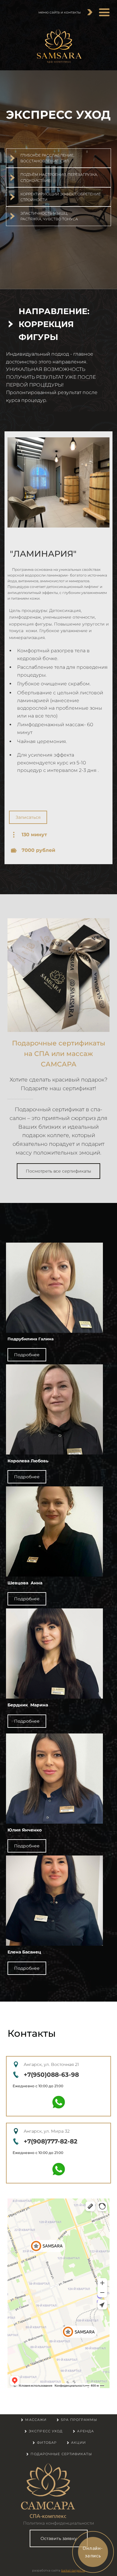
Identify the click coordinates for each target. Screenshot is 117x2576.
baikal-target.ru (73, 2570)
